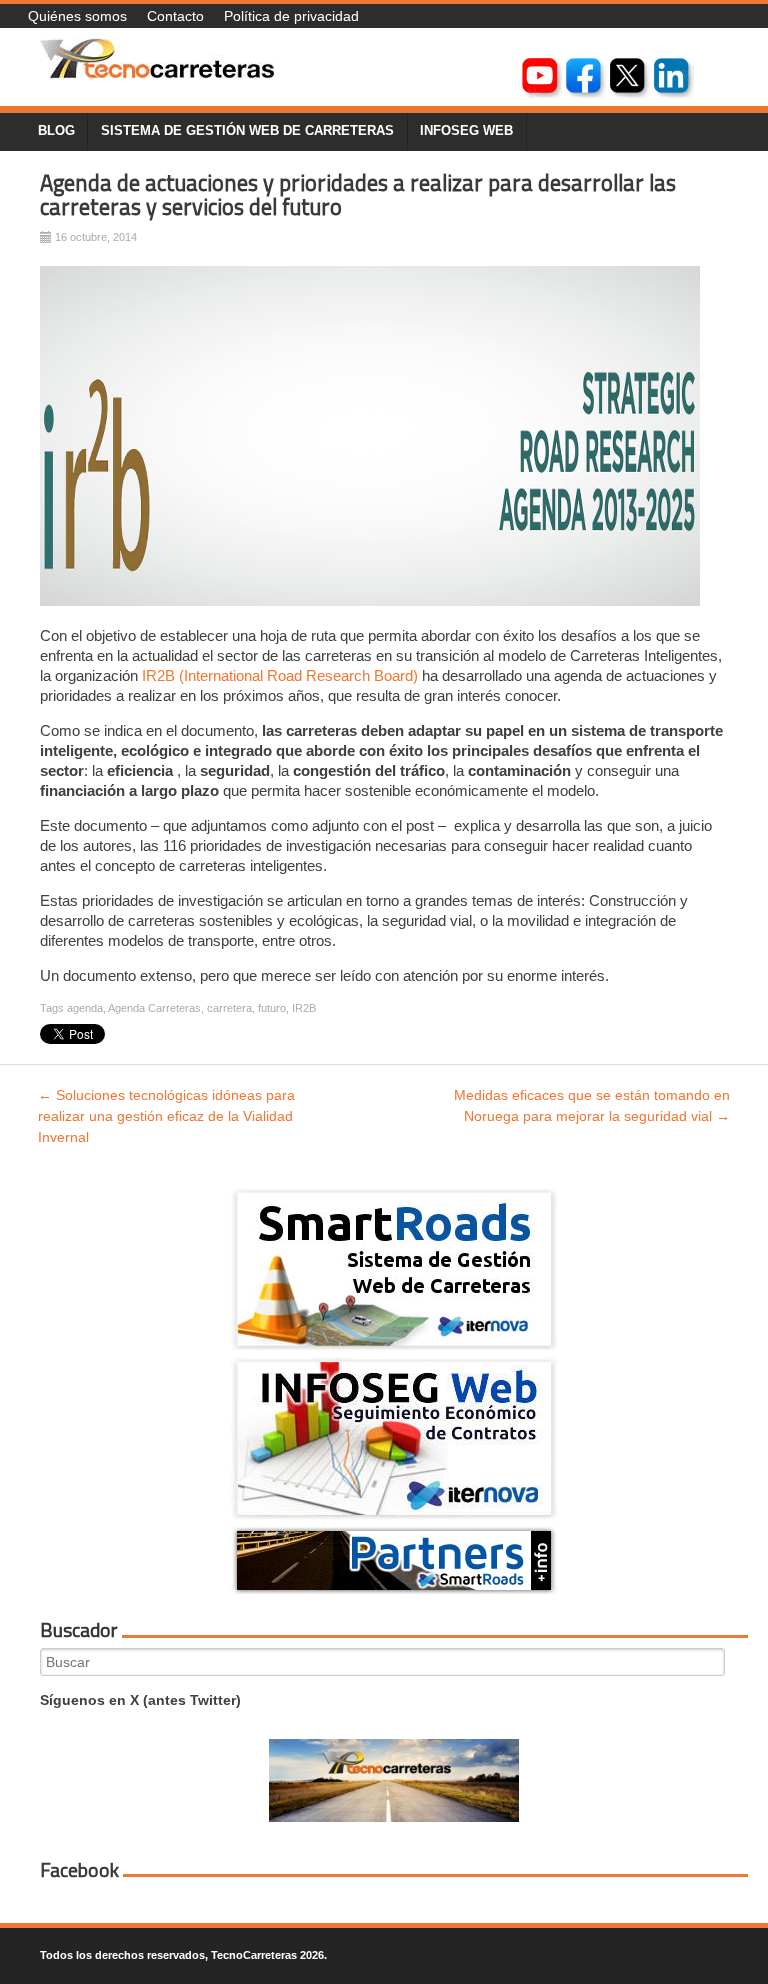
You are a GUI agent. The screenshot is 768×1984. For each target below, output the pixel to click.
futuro (272, 1008)
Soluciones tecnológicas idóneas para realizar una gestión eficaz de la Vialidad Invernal (166, 1116)
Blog (56, 131)
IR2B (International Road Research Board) (278, 675)
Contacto (175, 16)
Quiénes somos (77, 16)
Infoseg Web (466, 131)
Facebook (79, 1870)
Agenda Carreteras (154, 1008)
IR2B (304, 1008)
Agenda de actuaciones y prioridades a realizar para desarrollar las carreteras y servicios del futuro (358, 195)
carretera (229, 1008)
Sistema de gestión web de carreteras (247, 131)
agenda (85, 1008)
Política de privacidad (291, 16)
